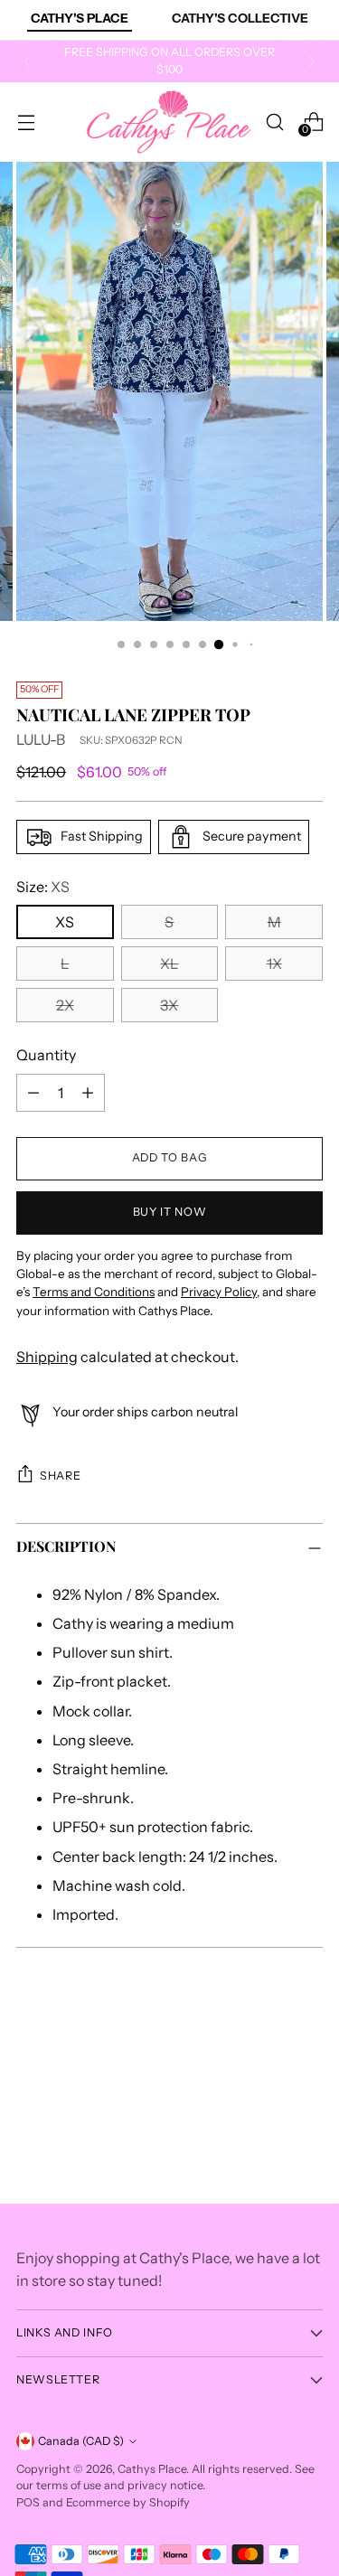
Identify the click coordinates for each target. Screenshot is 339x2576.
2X (65, 1005)
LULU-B (41, 739)
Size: (43, 887)
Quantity (46, 1055)
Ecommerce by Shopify (128, 2502)
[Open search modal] (274, 122)
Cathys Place (152, 2469)
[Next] (312, 61)
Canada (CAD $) (81, 2441)
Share (60, 1476)
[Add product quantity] (88, 1093)
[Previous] (27, 61)
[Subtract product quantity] (33, 1093)
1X (274, 964)
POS (28, 2502)
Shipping (47, 1357)
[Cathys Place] (169, 122)
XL (169, 964)
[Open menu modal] (26, 122)
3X (169, 1005)
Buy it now (169, 1212)
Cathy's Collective (240, 18)
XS (65, 922)
